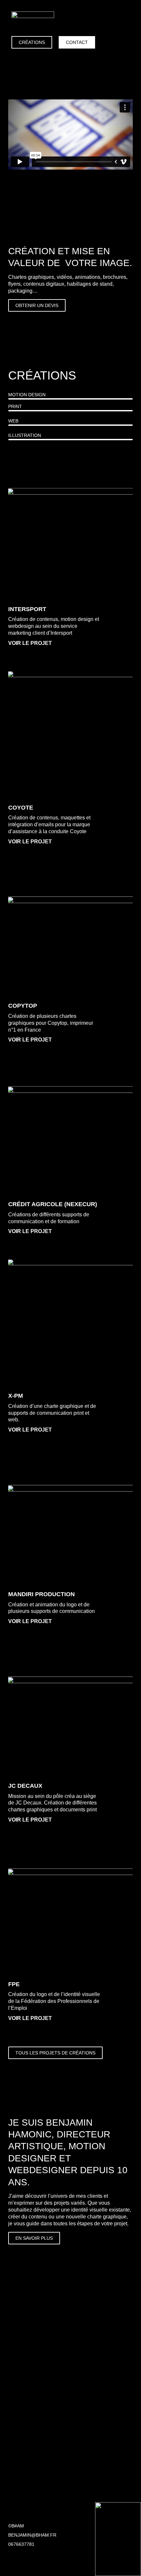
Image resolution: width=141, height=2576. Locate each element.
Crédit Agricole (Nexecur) (53, 1204)
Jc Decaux (25, 1786)
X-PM (16, 1396)
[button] (125, 21)
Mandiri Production (41, 1594)
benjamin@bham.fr (32, 2535)
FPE (14, 1984)
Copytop (23, 1006)
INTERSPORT (27, 609)
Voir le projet (30, 643)
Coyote (21, 808)
